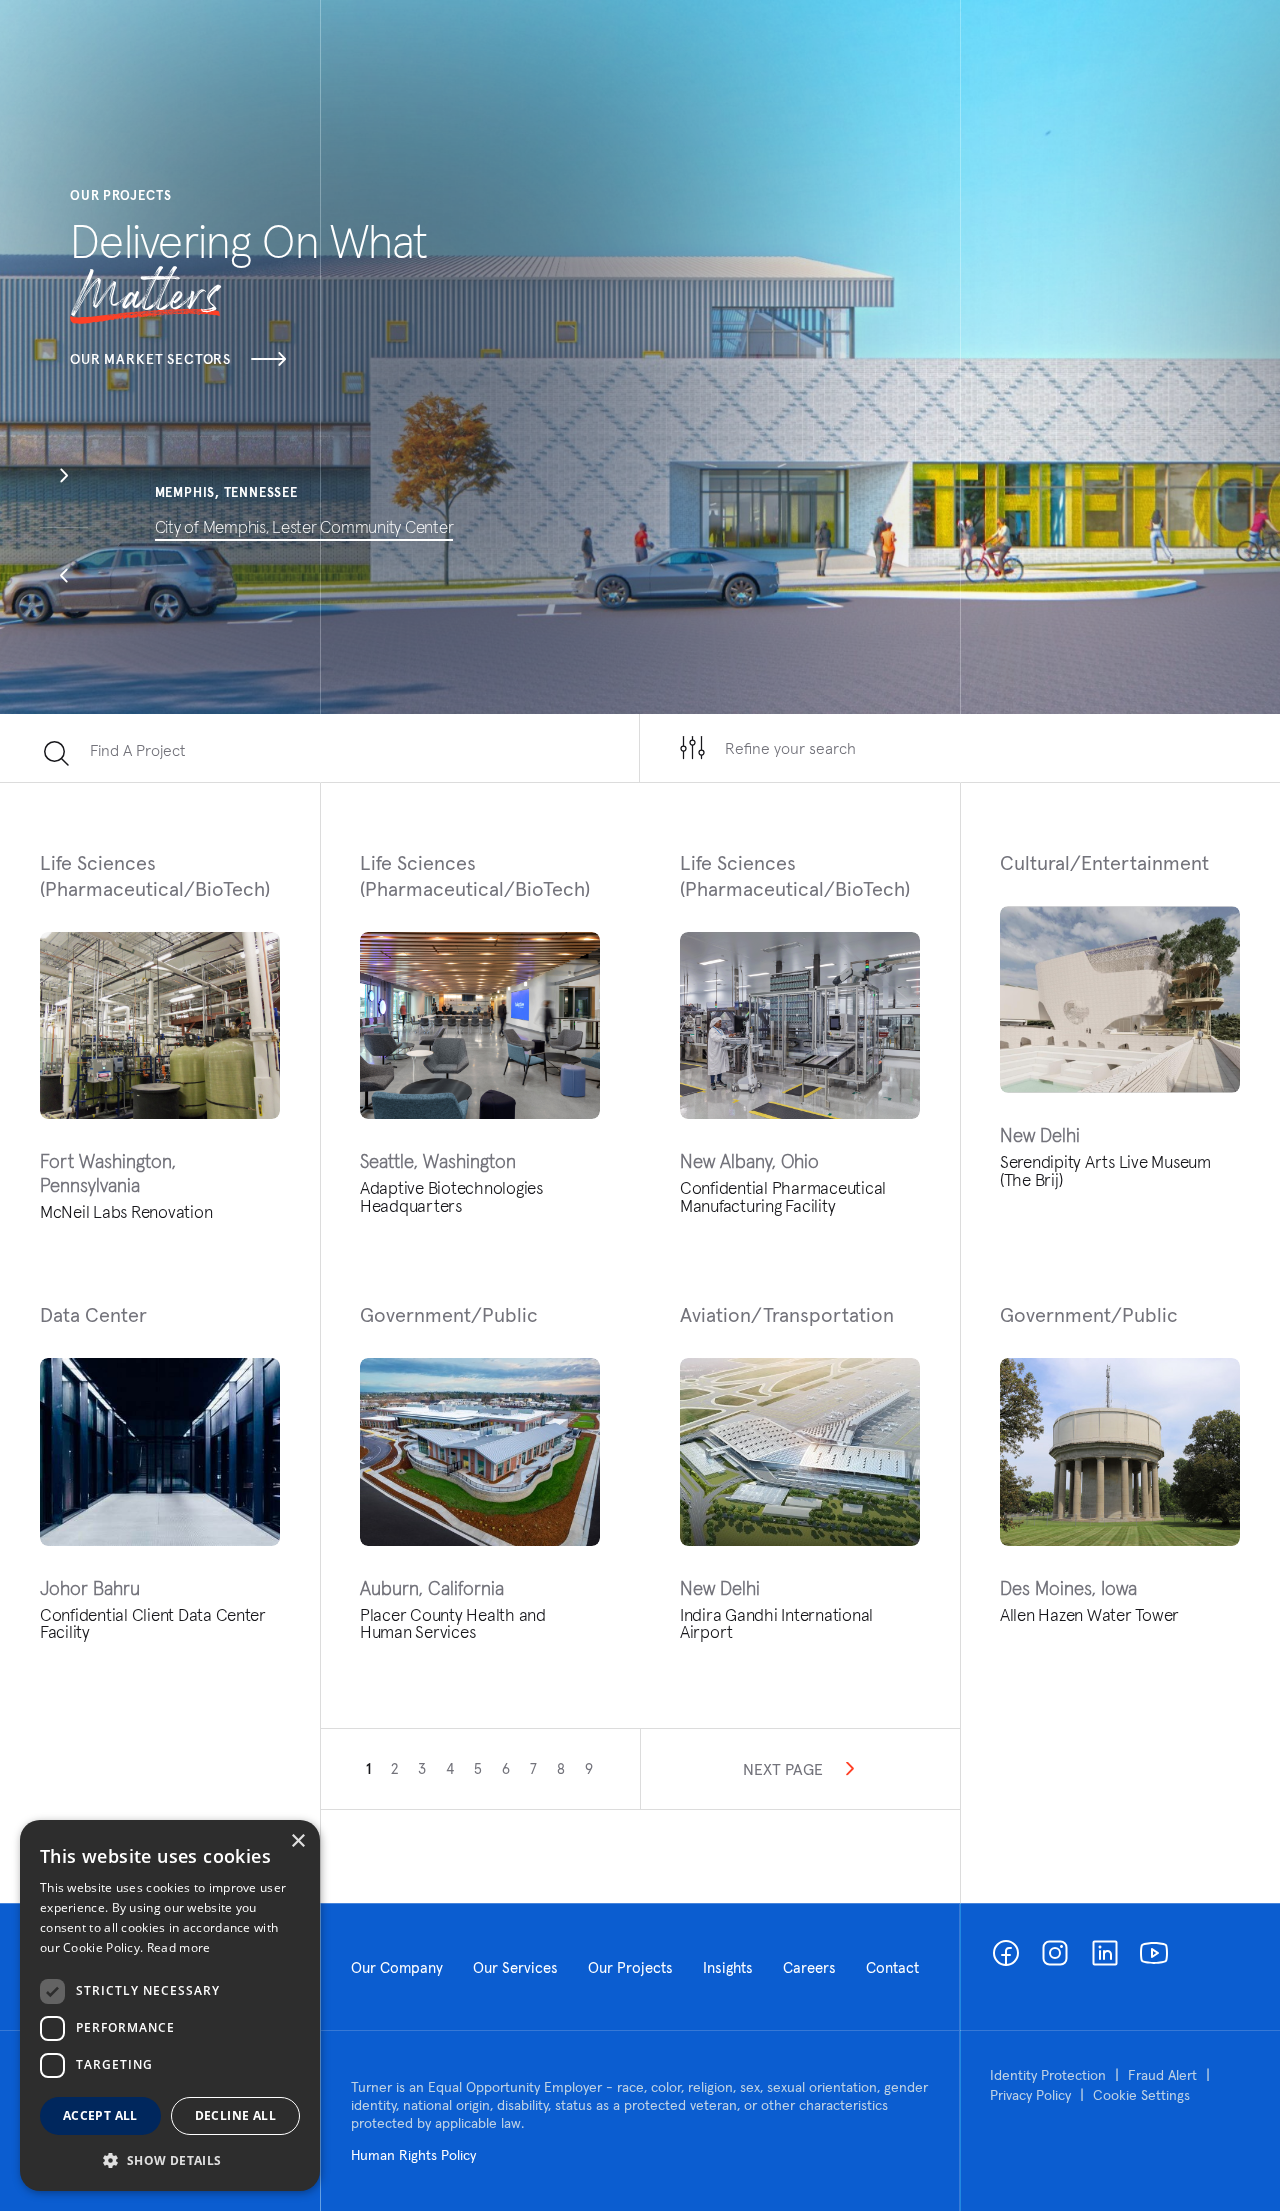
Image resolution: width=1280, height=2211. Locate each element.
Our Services (515, 1967)
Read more (179, 1947)
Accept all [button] (100, 2115)
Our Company (397, 1967)
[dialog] (170, 2005)
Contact (892, 1967)
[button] (64, 478)
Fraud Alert (1162, 2075)
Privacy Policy (1030, 2095)
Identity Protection (1048, 2075)
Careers (809, 1967)
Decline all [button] (235, 2115)
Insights (728, 1967)
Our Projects (630, 1967)
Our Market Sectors (150, 359)
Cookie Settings (1141, 2095)
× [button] (297, 1841)
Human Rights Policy (413, 2155)
